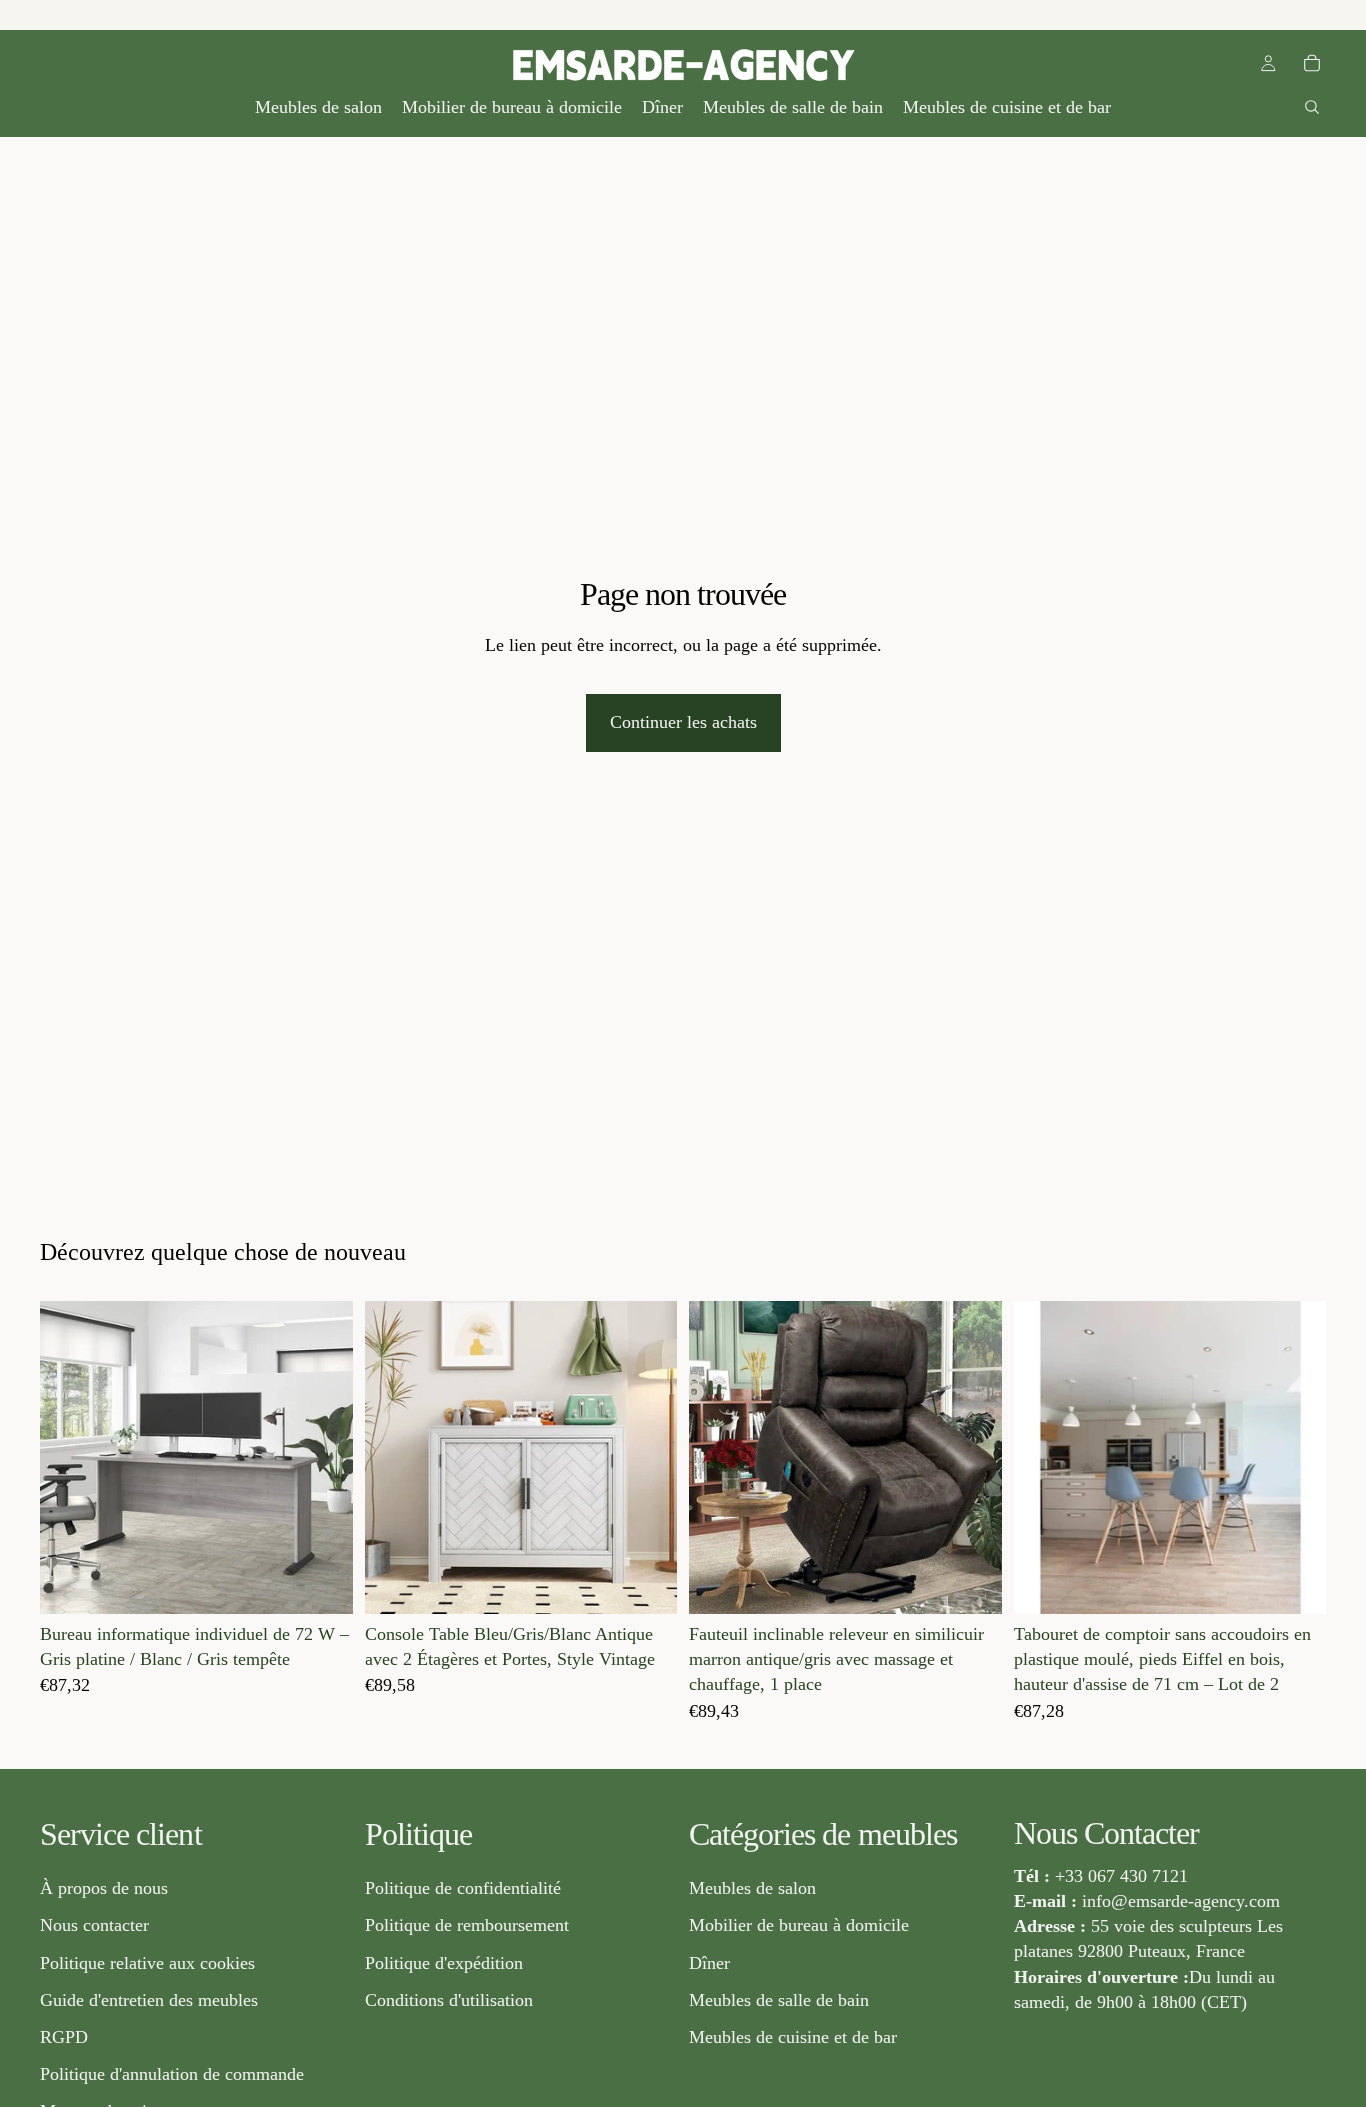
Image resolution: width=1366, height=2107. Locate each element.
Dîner (709, 1963)
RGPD (64, 2037)
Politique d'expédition (444, 1963)
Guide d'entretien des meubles (149, 2000)
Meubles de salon (752, 1889)
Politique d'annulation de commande (172, 2075)
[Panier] (1312, 63)
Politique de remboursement (467, 1926)
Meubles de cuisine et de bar (793, 2037)
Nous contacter (94, 1926)
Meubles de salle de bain (779, 2000)
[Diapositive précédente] (70, 1458)
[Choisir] (322, 1583)
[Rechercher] (1312, 107)
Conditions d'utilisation (449, 2000)
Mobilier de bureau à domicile (799, 1926)
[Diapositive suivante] (323, 1458)
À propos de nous (104, 1889)
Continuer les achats (683, 722)
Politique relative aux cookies (147, 1963)
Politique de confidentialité (463, 1889)
